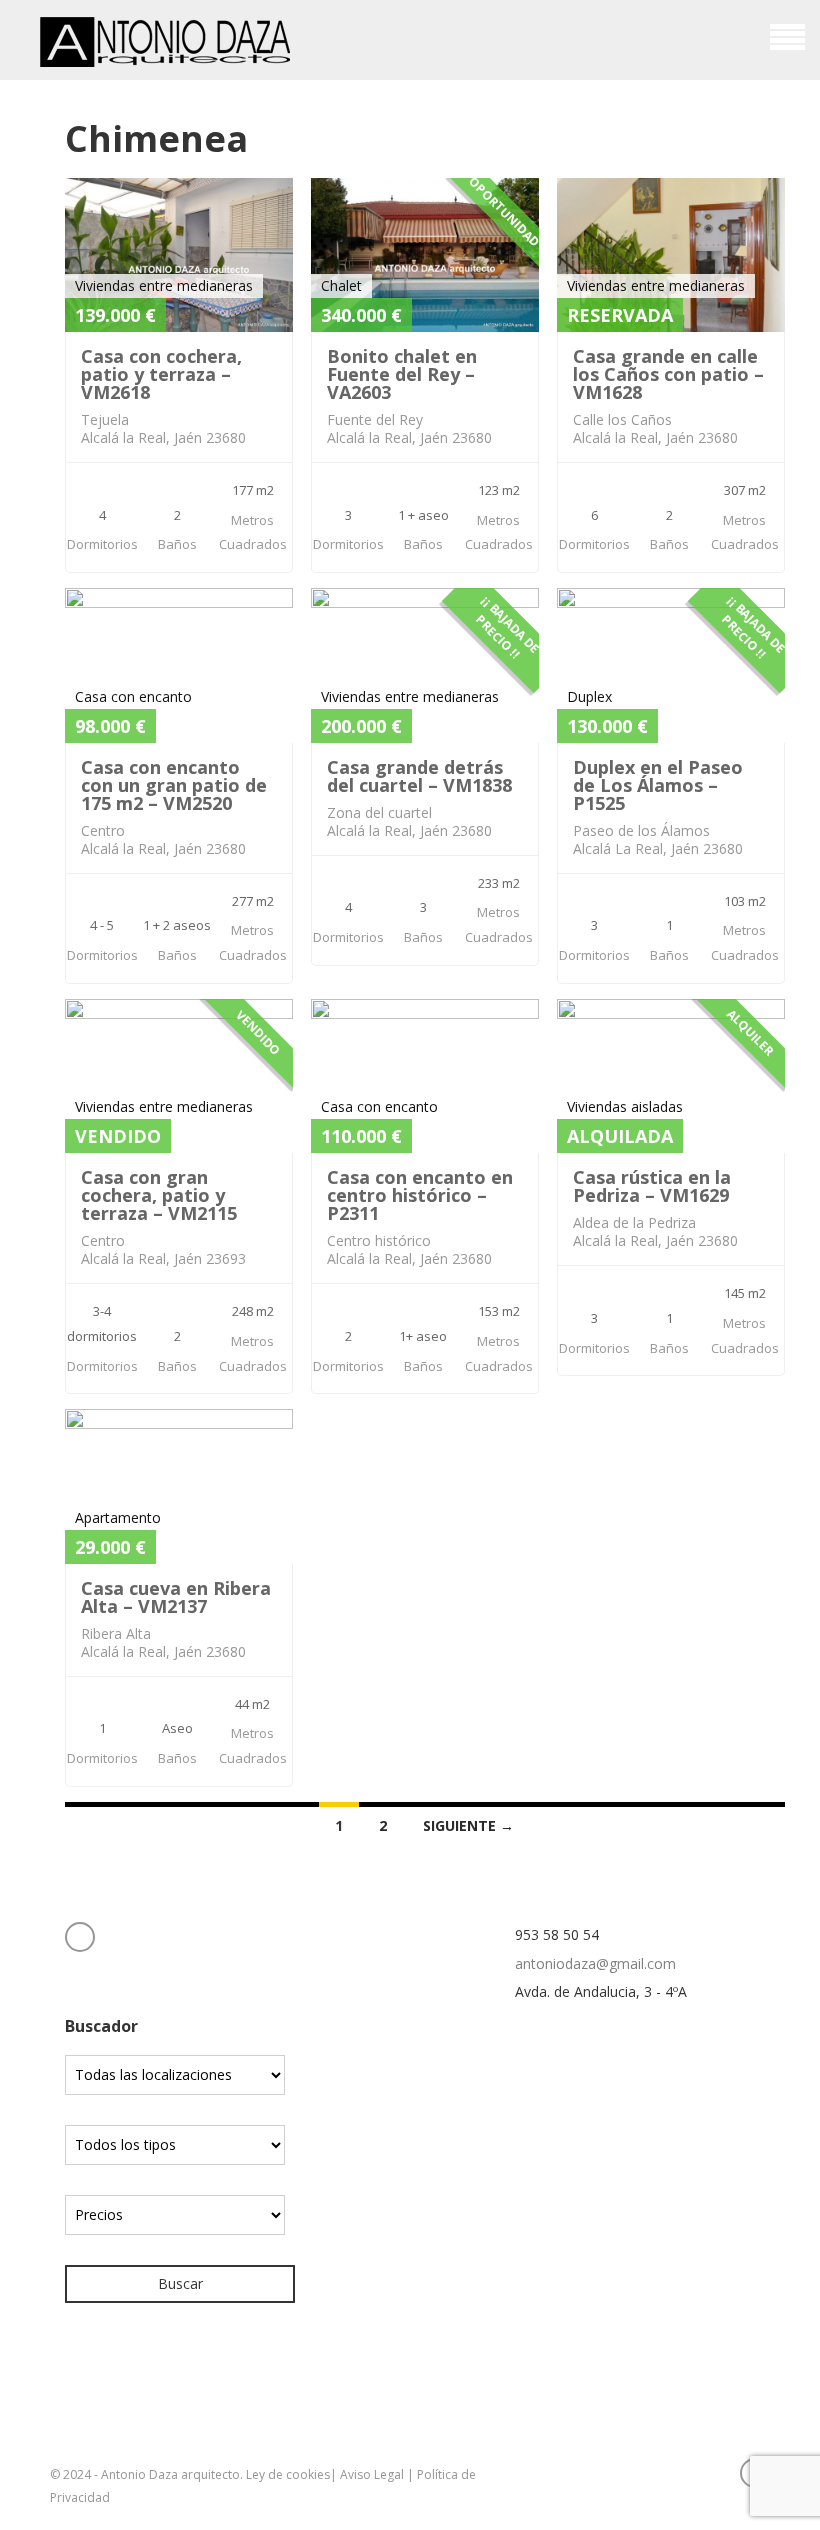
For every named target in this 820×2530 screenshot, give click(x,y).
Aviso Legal (372, 2474)
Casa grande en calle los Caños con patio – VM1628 (668, 374)
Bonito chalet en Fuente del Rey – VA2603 (402, 374)
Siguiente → (468, 1825)
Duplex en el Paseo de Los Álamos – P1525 (658, 785)
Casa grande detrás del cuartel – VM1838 (419, 776)
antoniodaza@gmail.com (595, 1963)
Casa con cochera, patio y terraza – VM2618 (161, 374)
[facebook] (80, 1937)
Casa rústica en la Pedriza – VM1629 (652, 1186)
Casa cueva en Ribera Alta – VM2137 (176, 1597)
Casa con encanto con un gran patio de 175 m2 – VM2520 (174, 785)
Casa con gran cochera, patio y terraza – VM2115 (159, 1195)
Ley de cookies (288, 2474)
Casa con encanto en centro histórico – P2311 (420, 1195)
